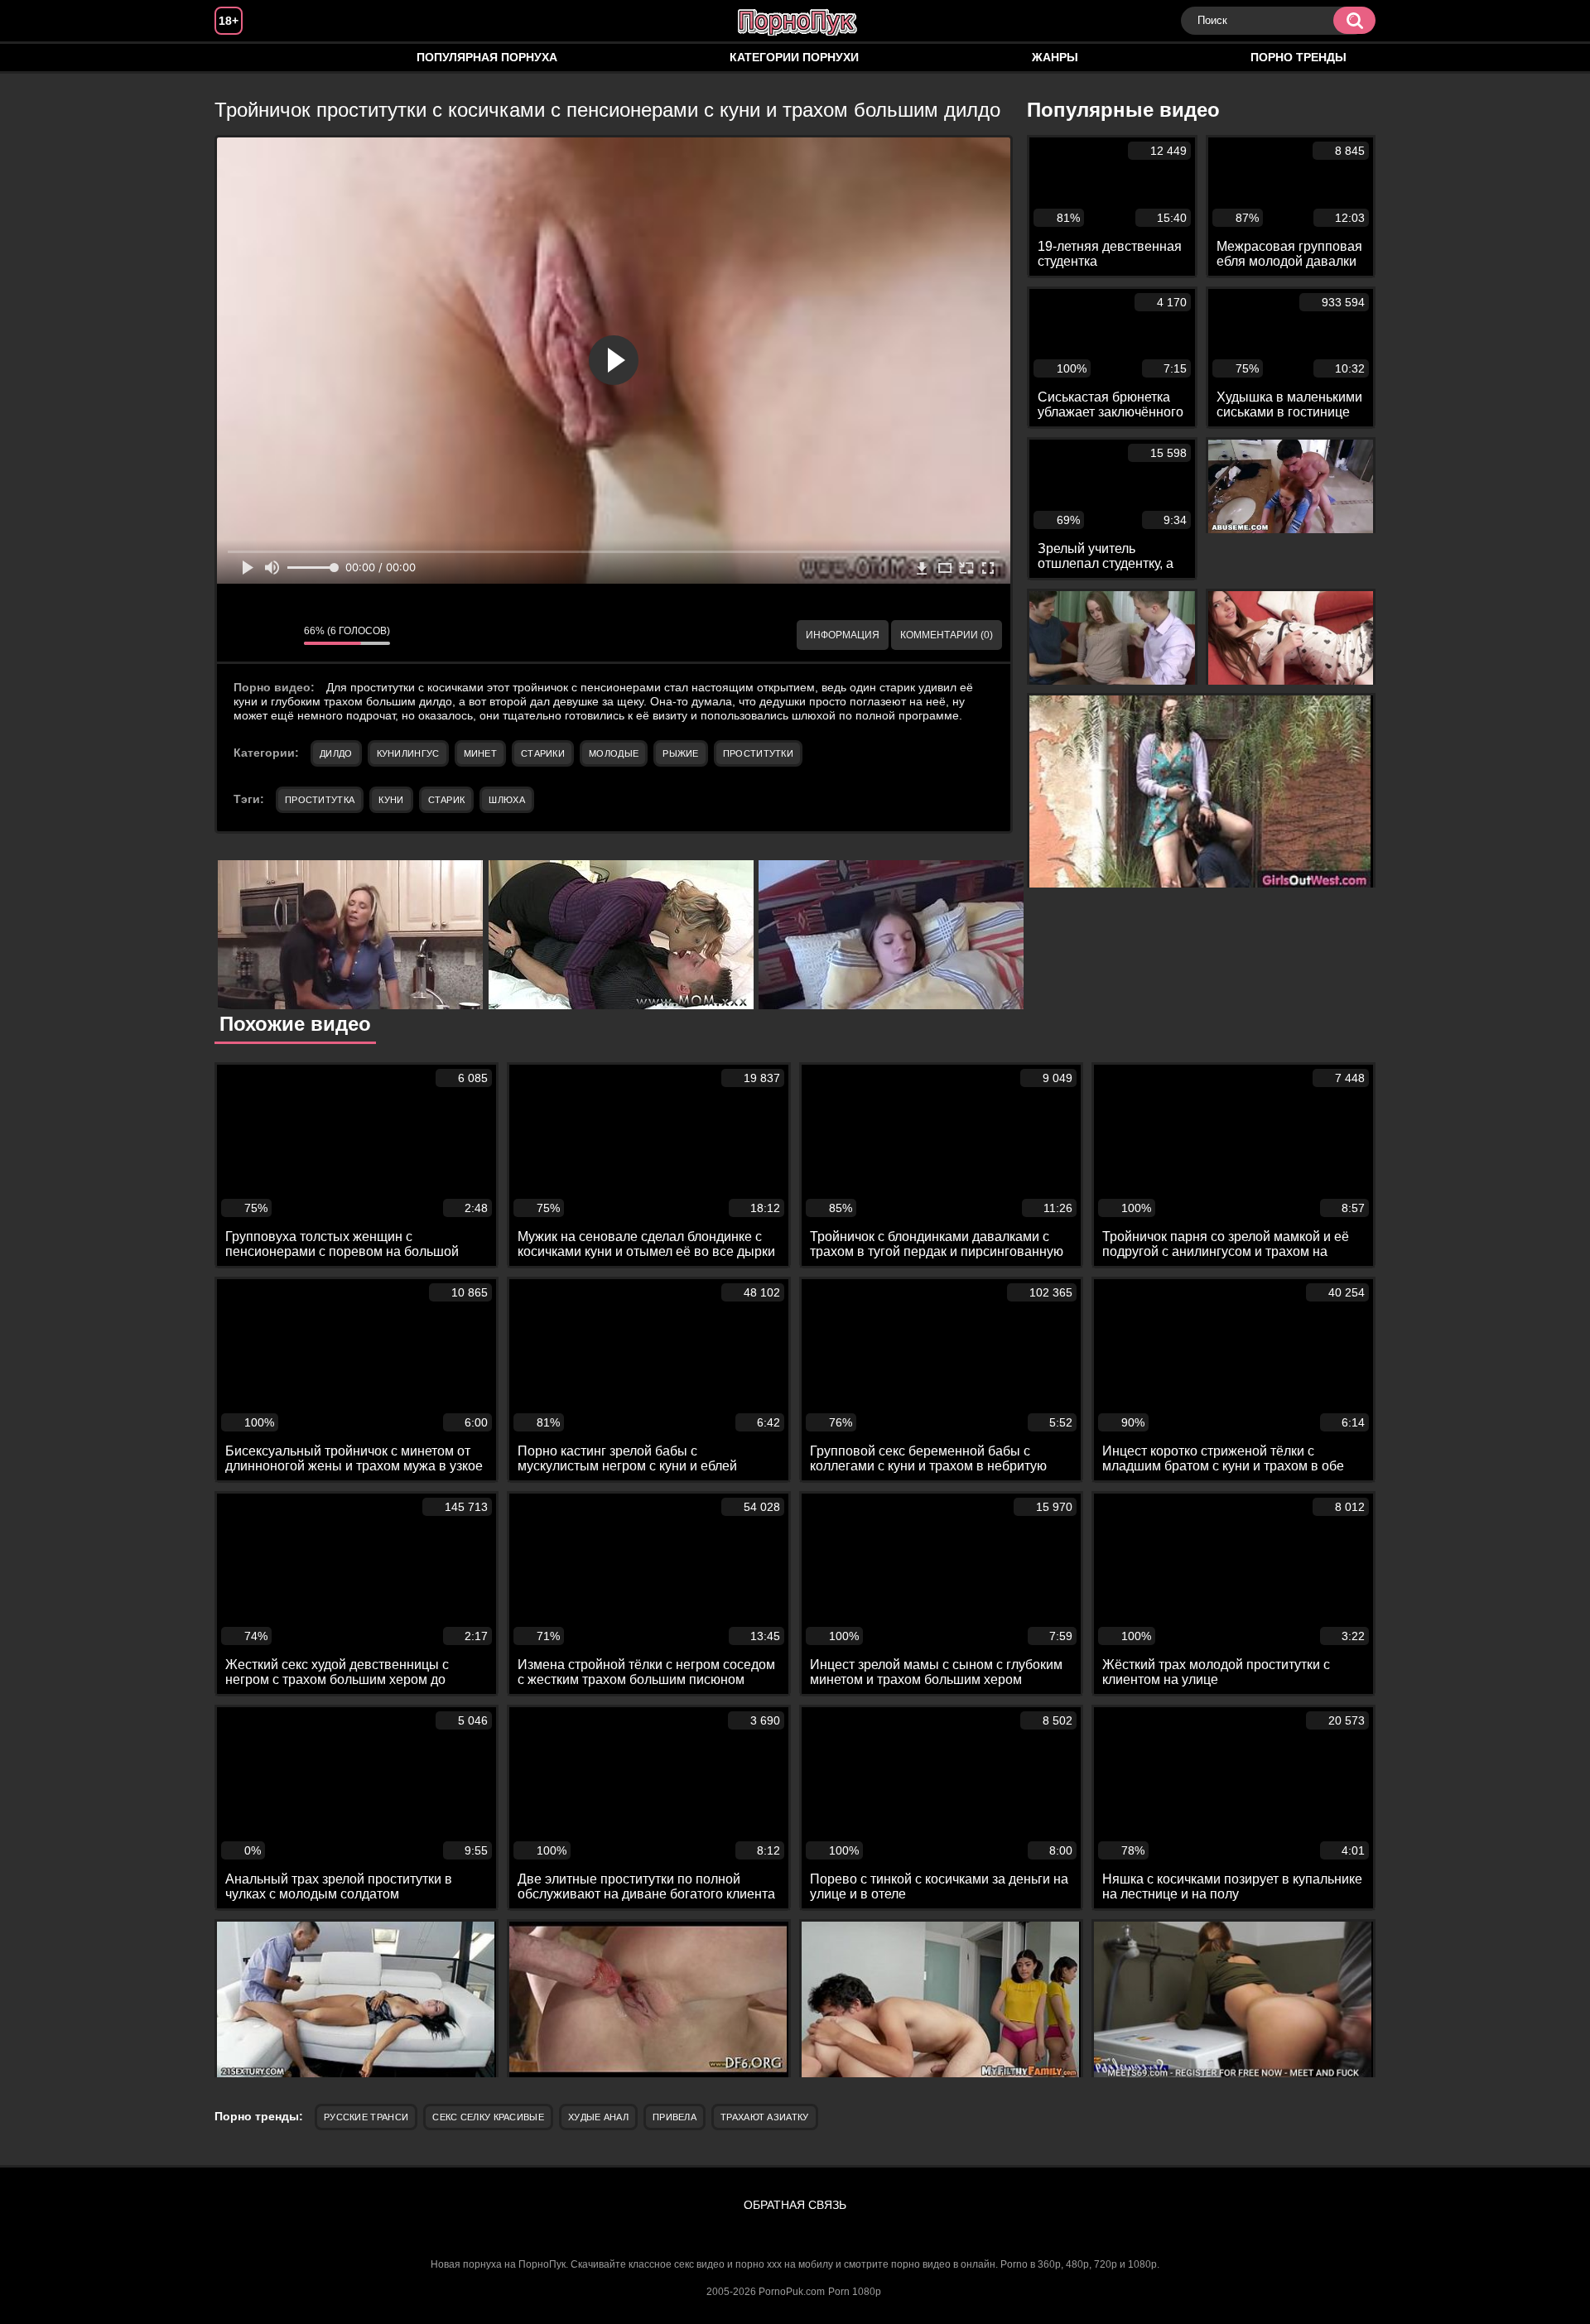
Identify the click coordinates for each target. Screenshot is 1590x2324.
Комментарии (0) (947, 635)
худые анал (598, 2117)
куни (391, 800)
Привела (675, 2117)
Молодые (614, 753)
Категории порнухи (794, 57)
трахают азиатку (765, 2117)
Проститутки (758, 753)
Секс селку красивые (488, 2117)
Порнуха (243, 58)
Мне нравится (242, 635)
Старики (543, 753)
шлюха (507, 800)
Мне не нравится (279, 635)
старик (447, 800)
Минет (481, 753)
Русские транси (366, 2117)
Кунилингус (408, 753)
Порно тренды (1298, 57)
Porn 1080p (855, 2292)
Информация (843, 635)
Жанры (1055, 57)
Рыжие (681, 753)
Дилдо (336, 753)
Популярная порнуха (487, 57)
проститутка (320, 800)
